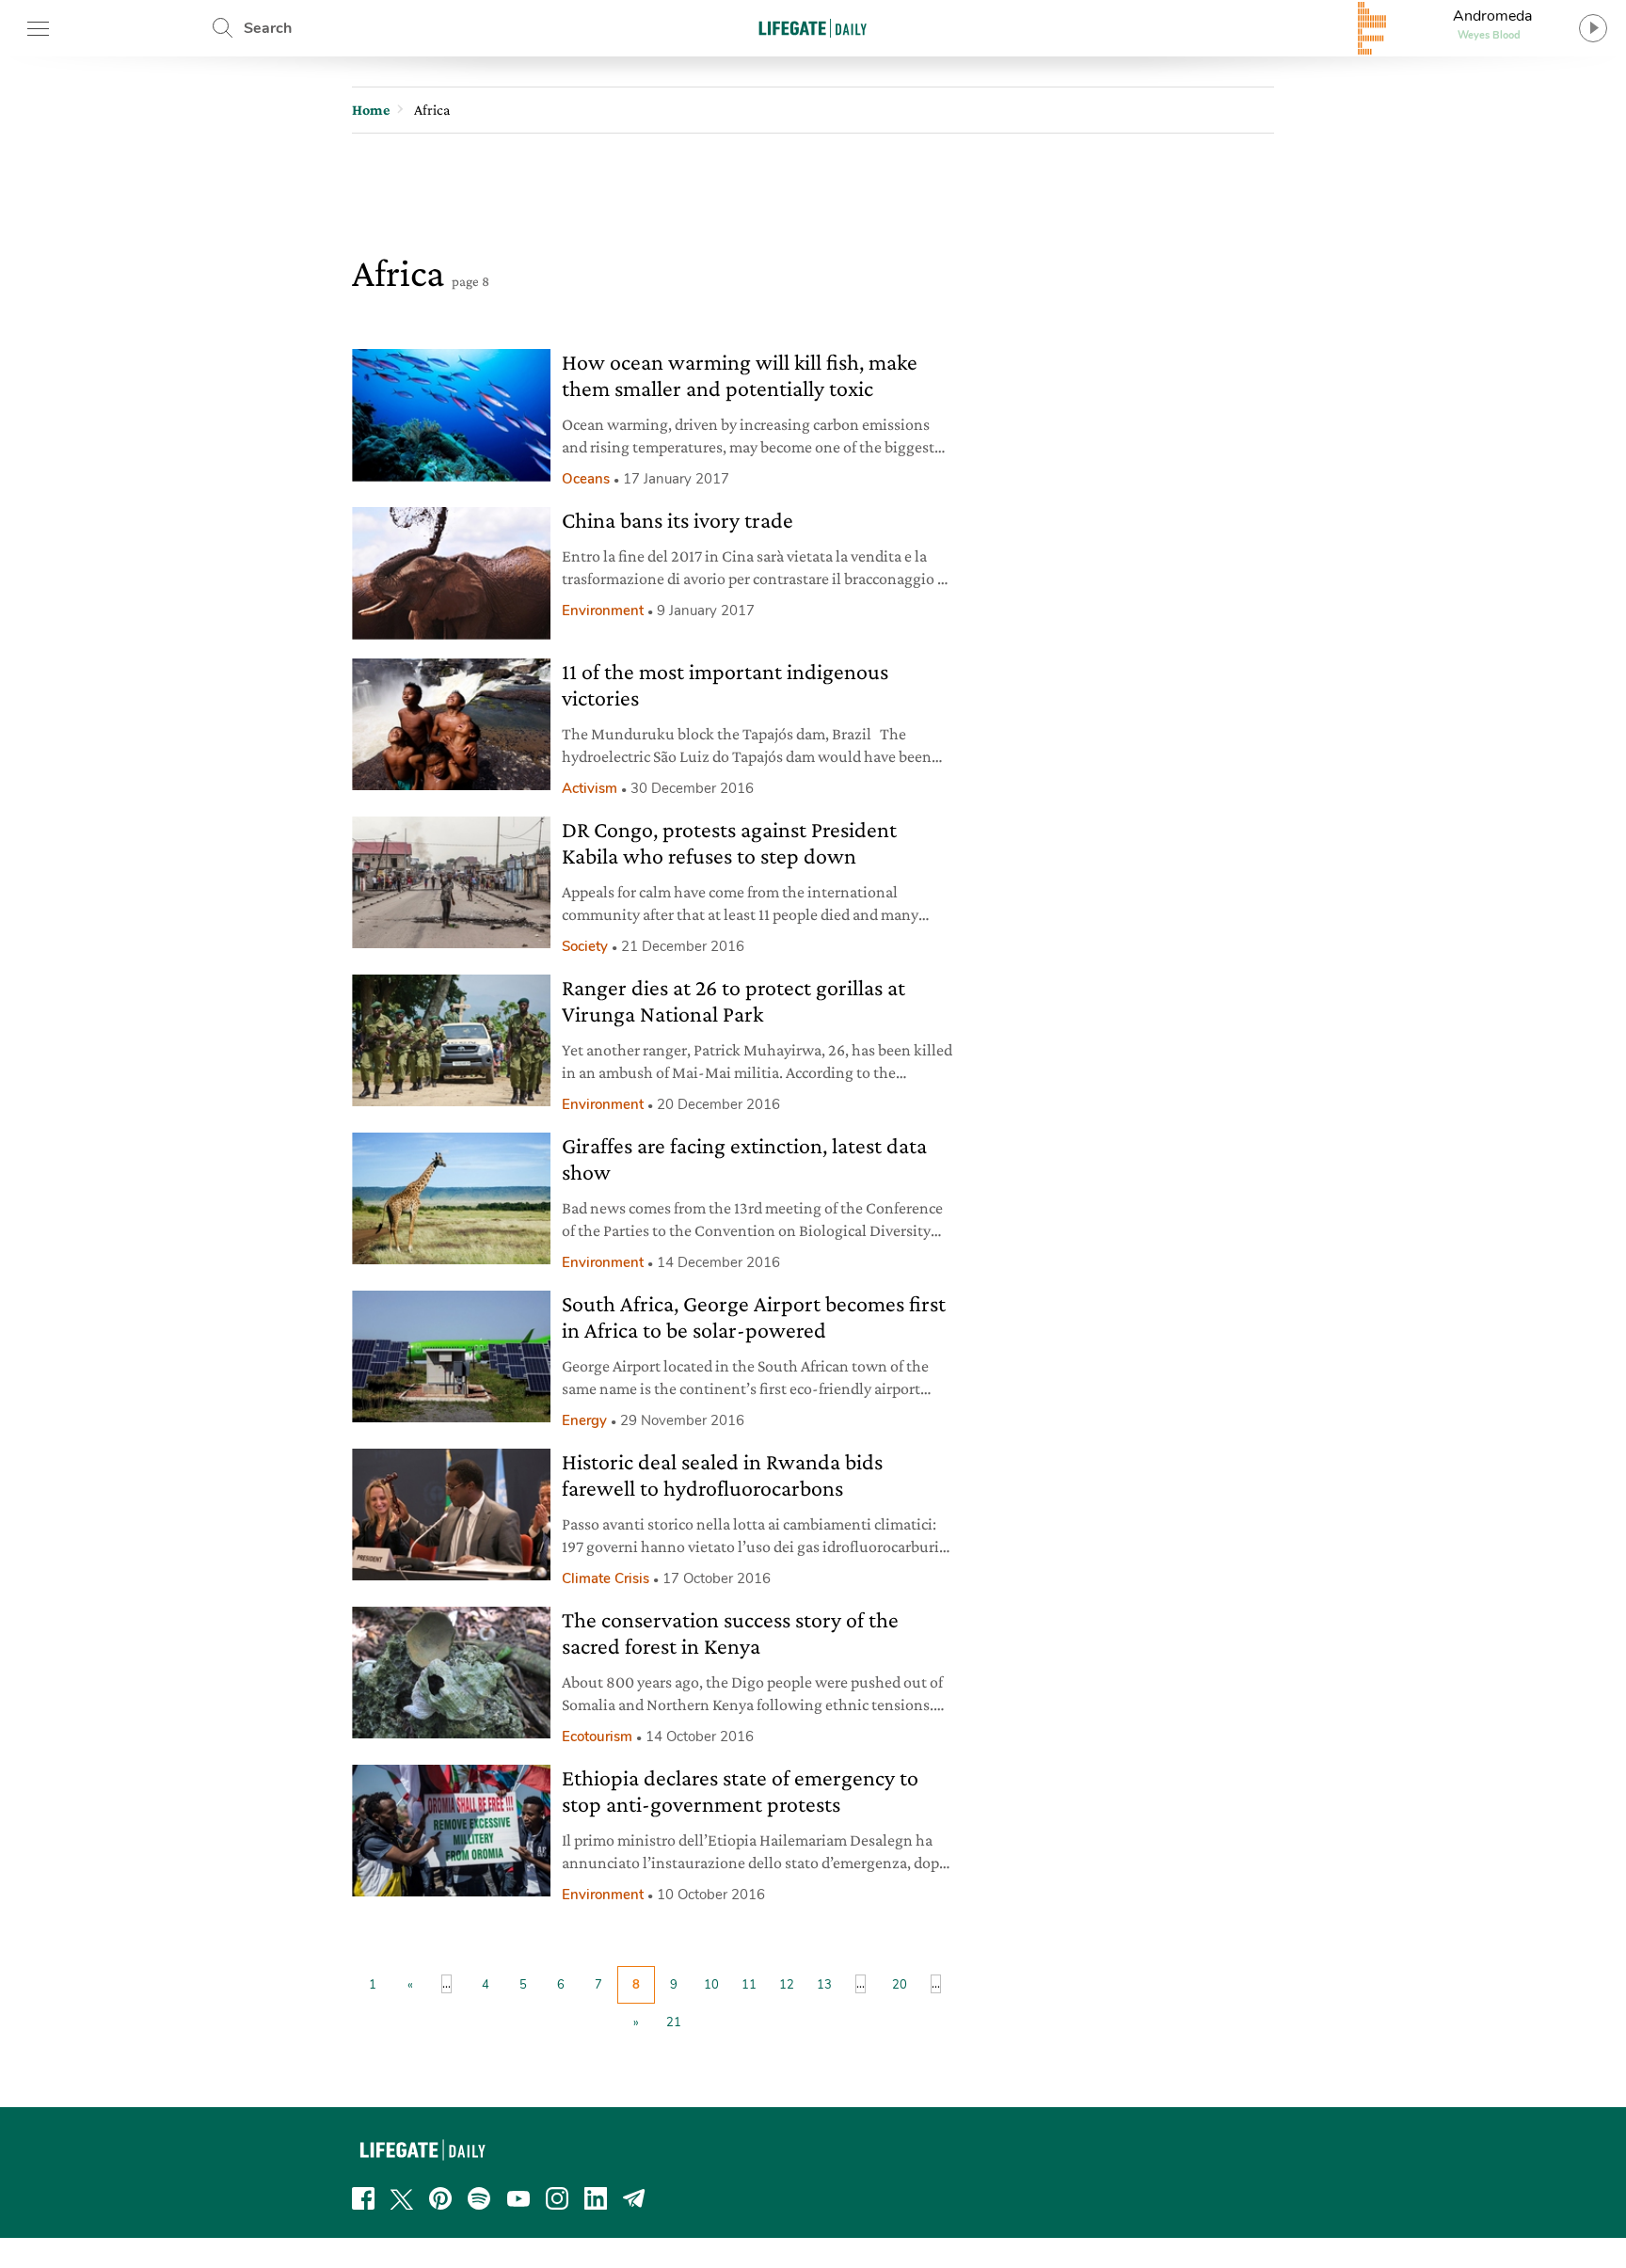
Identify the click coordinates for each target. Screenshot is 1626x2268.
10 (711, 1985)
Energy (584, 1420)
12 (787, 1985)
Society (585, 946)
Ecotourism (597, 1737)
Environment (603, 611)
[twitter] (402, 2198)
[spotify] (479, 2198)
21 (674, 2022)
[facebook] (363, 2198)
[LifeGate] (813, 28)
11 (749, 1985)
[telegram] (634, 2198)
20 (900, 1985)
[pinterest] (440, 2198)
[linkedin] (596, 2198)
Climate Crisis (606, 1578)
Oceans (586, 479)
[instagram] (557, 2198)
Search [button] (268, 28)
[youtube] (518, 2198)
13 (824, 1985)
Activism (590, 788)
